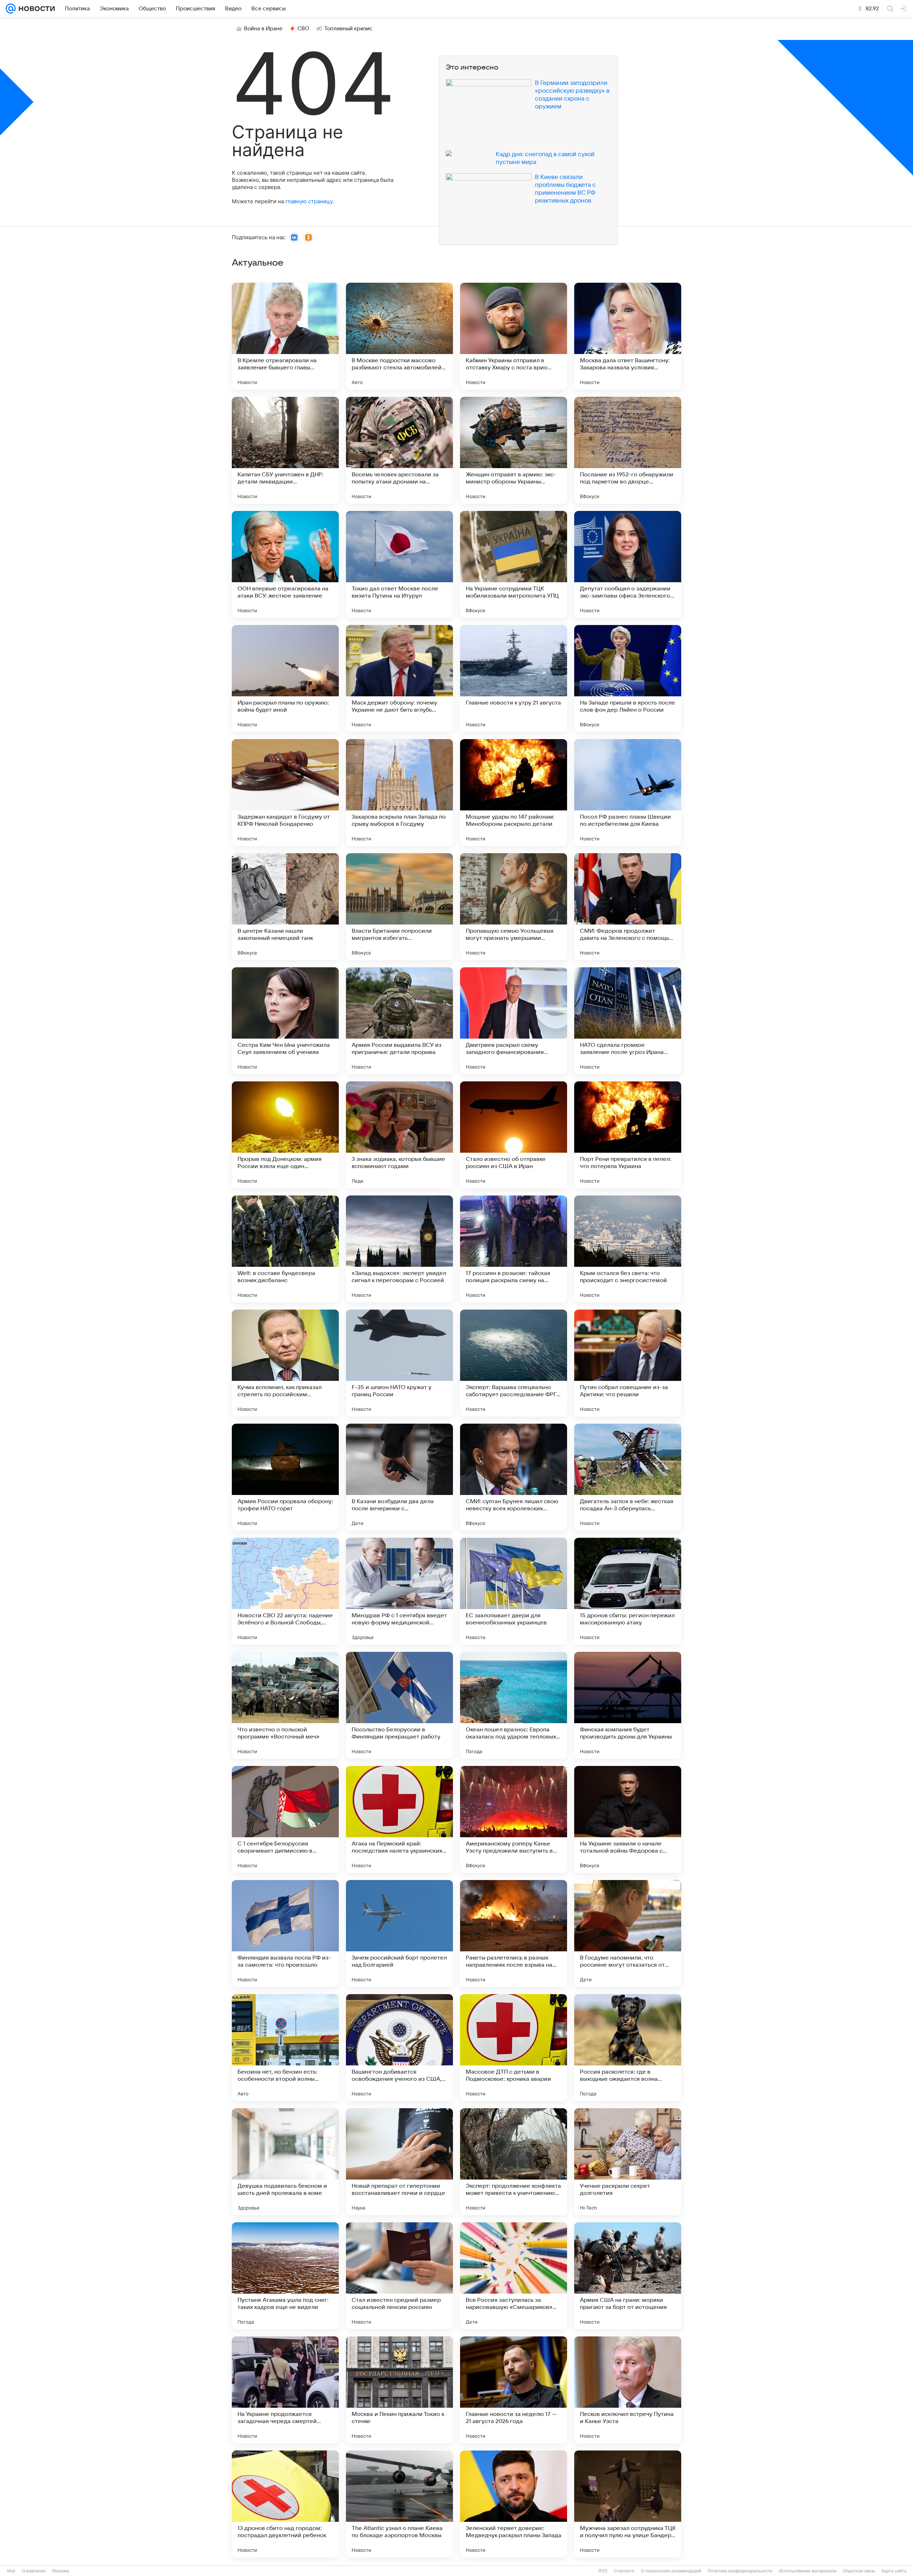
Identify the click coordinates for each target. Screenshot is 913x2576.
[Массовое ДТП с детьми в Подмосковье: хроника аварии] (514, 2048)
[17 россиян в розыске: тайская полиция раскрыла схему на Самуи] (514, 1249)
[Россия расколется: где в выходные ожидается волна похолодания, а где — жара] (628, 2048)
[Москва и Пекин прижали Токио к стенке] (399, 2390)
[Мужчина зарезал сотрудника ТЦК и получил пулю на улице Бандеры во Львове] (628, 2504)
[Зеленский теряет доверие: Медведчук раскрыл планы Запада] (514, 2504)
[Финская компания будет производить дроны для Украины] (628, 1705)
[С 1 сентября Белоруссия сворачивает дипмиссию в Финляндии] (285, 1819)
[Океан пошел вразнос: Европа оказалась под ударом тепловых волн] (514, 1705)
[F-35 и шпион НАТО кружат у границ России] (399, 1363)
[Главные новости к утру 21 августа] (514, 678)
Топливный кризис (348, 29)
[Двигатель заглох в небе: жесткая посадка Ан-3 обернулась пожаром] (628, 1477)
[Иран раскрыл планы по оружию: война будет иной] (285, 678)
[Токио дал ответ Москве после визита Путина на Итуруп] (399, 564)
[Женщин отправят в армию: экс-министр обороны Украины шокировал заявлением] (514, 450)
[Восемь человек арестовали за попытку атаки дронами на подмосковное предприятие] (399, 450)
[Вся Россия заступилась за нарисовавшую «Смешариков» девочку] (514, 2276)
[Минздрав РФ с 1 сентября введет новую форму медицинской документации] (399, 1591)
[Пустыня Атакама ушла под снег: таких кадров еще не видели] (285, 2276)
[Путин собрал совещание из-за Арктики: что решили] (628, 1363)
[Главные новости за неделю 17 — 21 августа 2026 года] (514, 2390)
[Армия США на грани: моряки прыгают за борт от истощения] (628, 2276)
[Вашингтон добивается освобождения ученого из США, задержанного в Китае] (399, 2048)
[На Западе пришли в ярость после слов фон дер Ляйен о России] (628, 678)
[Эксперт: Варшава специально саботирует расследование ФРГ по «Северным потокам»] (514, 1363)
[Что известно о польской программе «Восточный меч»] (285, 1705)
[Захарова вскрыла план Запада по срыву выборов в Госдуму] (399, 793)
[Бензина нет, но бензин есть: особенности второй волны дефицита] (285, 2048)
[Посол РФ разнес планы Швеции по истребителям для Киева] (628, 793)
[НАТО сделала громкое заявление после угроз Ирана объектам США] (628, 1021)
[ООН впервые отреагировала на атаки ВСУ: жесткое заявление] (285, 564)
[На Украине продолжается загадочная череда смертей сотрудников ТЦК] (285, 2390)
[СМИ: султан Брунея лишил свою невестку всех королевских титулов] (514, 1477)
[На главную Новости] (35, 9)
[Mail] (11, 9)
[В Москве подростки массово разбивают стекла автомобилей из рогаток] (399, 336)
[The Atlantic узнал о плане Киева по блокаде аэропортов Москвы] (399, 2504)
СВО (303, 29)
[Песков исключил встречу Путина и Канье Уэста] (628, 2390)
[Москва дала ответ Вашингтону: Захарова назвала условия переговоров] (628, 336)
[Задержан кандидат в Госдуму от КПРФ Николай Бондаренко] (285, 793)
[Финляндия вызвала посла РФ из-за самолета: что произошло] (285, 1934)
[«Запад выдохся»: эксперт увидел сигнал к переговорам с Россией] (399, 1249)
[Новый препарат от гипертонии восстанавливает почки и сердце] (399, 2162)
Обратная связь (859, 2571)
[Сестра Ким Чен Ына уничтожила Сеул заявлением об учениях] (285, 1021)
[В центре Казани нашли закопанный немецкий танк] (285, 907)
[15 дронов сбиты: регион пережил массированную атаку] (628, 1591)
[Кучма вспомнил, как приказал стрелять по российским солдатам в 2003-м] (285, 1363)
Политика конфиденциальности (740, 2571)
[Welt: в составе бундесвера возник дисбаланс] (285, 1249)
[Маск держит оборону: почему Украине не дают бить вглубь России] (399, 678)
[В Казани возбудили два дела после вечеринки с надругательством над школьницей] (399, 1477)
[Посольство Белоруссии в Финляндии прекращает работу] (399, 1705)
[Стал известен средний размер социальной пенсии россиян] (399, 2276)
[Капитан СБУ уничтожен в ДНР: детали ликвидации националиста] (285, 450)
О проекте (624, 2571)
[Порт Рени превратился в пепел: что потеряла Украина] (628, 1135)
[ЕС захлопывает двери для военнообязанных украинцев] (514, 1591)
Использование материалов (808, 2571)
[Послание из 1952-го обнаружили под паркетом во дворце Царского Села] (628, 450)
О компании (34, 2571)
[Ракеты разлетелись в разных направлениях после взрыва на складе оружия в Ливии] (514, 1934)
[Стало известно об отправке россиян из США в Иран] (514, 1135)
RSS (603, 2571)
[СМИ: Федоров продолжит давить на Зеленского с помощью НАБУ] (628, 907)
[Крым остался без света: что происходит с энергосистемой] (628, 1249)
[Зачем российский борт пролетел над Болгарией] (399, 1934)
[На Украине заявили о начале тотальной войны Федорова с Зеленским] (628, 1819)
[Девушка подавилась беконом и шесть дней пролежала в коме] (285, 2162)
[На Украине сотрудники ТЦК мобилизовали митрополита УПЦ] (514, 564)
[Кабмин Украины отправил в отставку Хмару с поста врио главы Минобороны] (514, 336)
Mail (11, 2571)
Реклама (61, 2571)
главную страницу (309, 201)
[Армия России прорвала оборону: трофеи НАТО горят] (285, 1477)
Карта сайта (894, 2571)
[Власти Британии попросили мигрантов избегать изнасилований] (399, 907)
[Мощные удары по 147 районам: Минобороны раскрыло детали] (514, 793)
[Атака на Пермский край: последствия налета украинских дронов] (399, 1819)
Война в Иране (263, 29)
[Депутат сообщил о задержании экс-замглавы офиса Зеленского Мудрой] (628, 564)
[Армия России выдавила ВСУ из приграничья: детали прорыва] (399, 1021)
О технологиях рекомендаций (671, 2571)
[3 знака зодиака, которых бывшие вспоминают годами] (399, 1135)
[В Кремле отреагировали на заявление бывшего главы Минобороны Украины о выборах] (285, 336)
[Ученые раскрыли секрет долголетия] (628, 2162)
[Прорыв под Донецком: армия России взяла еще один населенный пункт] (285, 1135)
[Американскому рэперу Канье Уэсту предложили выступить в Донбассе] (514, 1819)
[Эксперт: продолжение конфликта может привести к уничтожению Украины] (514, 2162)
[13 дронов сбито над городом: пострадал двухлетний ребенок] (285, 2504)
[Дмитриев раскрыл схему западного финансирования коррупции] (514, 1021)
